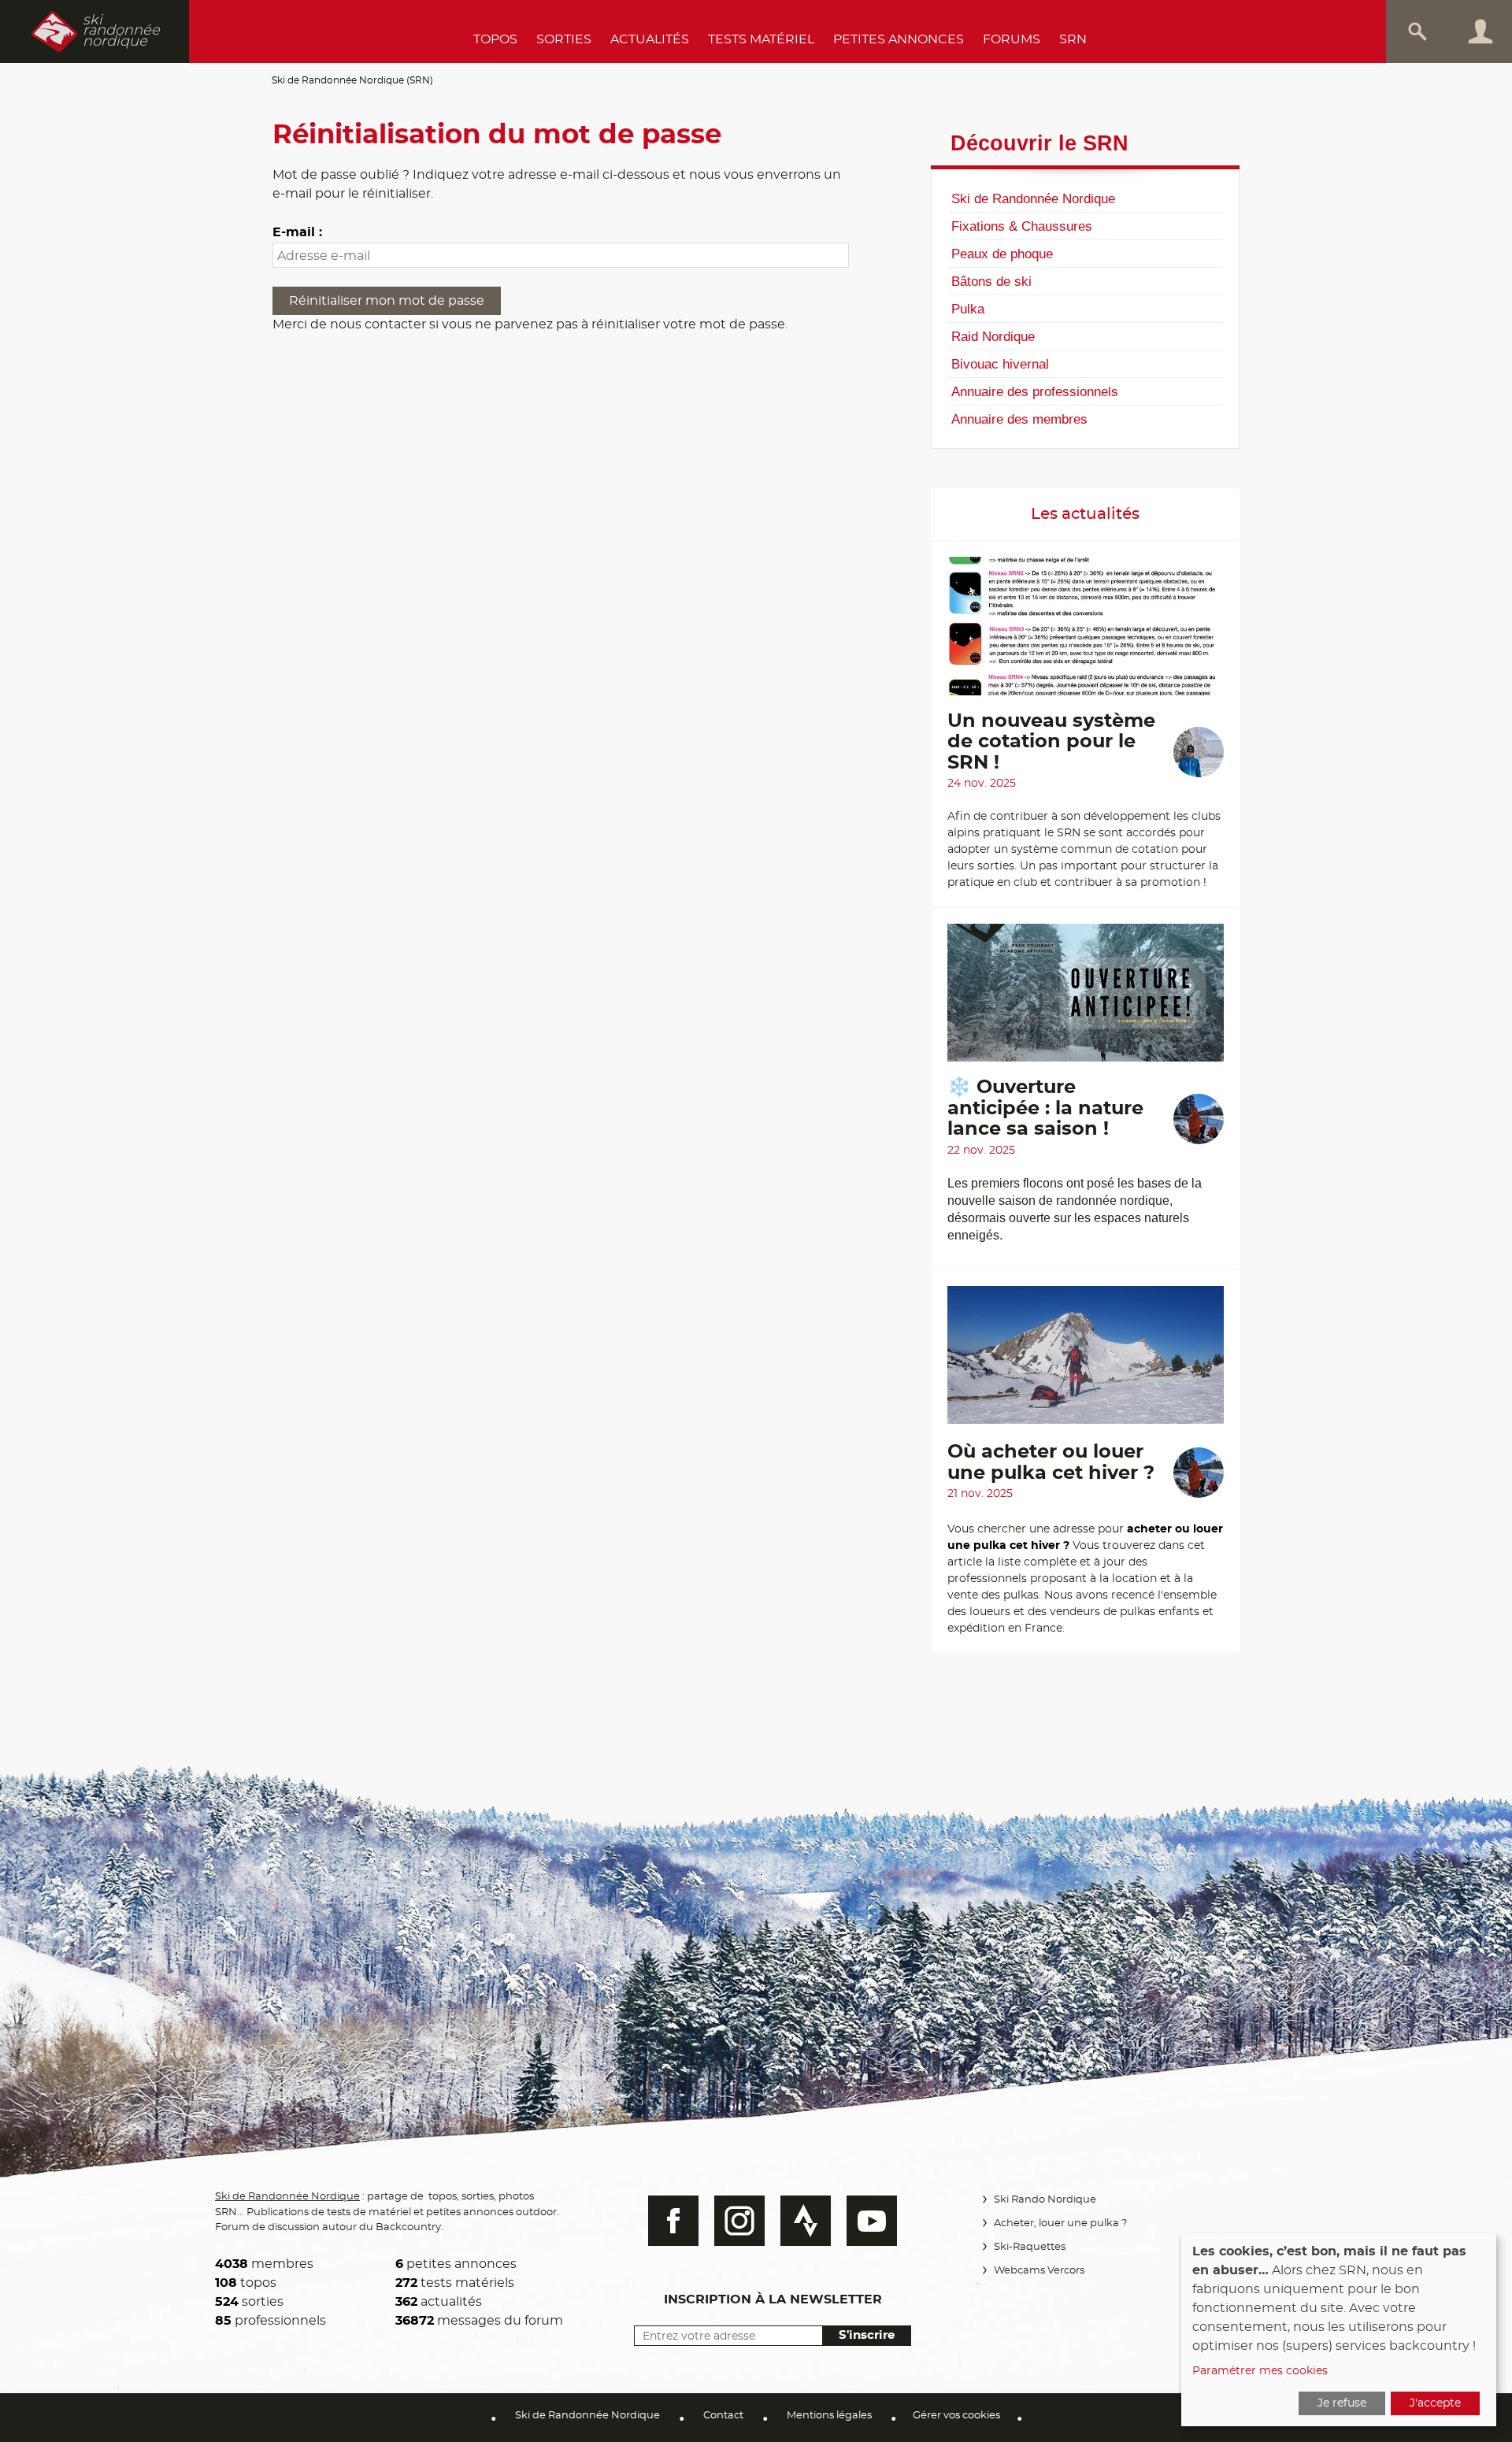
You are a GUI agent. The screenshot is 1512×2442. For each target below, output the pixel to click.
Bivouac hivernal (1000, 364)
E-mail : (297, 232)
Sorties (564, 39)
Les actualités (1085, 514)
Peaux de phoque (1002, 254)
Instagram (739, 2221)
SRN (1073, 39)
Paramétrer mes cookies (1260, 2371)
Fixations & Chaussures (1022, 226)
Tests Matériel (761, 39)
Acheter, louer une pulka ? (1060, 2223)
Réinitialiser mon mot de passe (387, 301)
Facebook (673, 2221)
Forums (1012, 39)
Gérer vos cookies (956, 2416)
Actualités (650, 39)
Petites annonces (899, 39)
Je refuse (1342, 2403)
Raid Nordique (993, 336)
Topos (495, 39)
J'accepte (1435, 2403)
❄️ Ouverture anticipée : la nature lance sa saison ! (1045, 1108)
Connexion (1480, 31)
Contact (723, 2416)
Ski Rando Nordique (1045, 2200)
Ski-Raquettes (1030, 2247)
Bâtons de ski (991, 281)
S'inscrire (867, 2335)
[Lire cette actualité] (1086, 634)
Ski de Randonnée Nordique (1033, 198)
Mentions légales (829, 2416)
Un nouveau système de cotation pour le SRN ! (1051, 742)
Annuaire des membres (1019, 419)
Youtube (872, 2221)
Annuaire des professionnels (1035, 391)
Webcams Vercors (1039, 2271)
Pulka (968, 309)
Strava (806, 2221)
